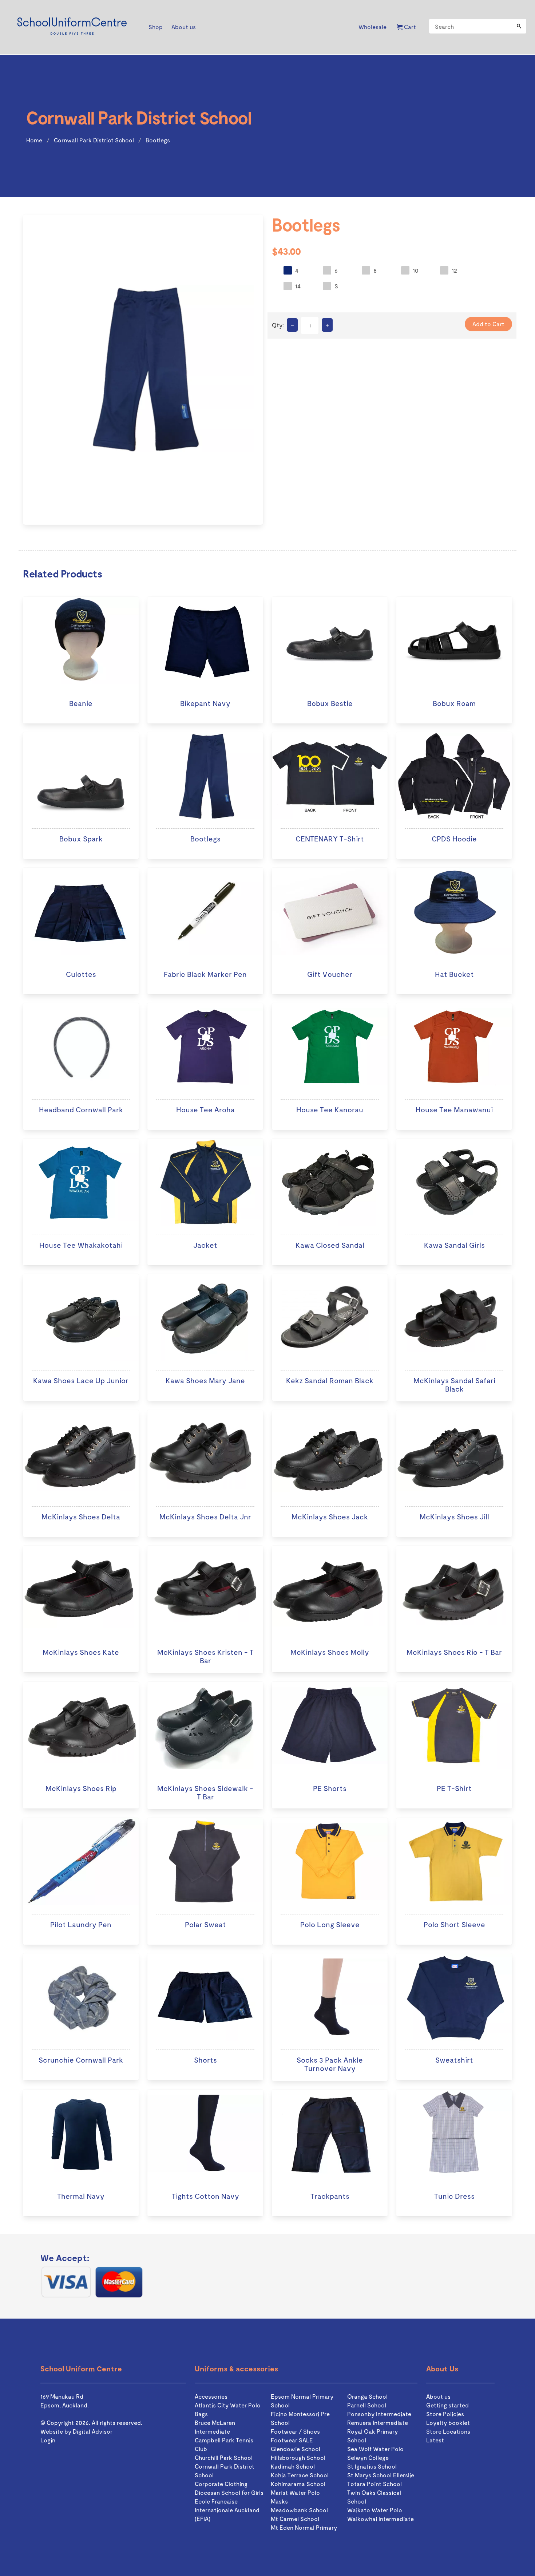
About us (438, 2396)
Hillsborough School (298, 2457)
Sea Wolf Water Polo (375, 2449)
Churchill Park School (224, 2457)
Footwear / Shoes (295, 2431)
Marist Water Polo (295, 2492)
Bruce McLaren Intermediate (215, 2427)
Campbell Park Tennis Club (224, 2444)
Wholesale (372, 27)
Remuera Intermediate (378, 2423)
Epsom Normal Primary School (302, 2401)
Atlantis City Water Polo (228, 2405)
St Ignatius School (372, 2466)
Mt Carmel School (295, 2519)
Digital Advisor (93, 2431)
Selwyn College (368, 2457)
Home (34, 140)
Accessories (211, 2396)
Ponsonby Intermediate (379, 2414)
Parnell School (367, 2405)
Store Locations (448, 2431)
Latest (435, 2440)
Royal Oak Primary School (372, 2436)
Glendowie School (296, 2449)
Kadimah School (293, 2466)
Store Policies (445, 2414)
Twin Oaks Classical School (374, 2497)
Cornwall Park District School (94, 140)
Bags (201, 2414)
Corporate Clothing (221, 2484)
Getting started (447, 2405)
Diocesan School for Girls (229, 2492)
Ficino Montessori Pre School (300, 2418)
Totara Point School (374, 2484)
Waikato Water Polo (375, 2510)
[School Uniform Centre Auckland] (72, 27)
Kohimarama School (298, 2484)
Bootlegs (158, 140)
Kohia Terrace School (300, 2475)
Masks (279, 2501)
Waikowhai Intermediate (381, 2519)
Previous (13, 371)
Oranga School (367, 2396)
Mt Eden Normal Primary (304, 2527)
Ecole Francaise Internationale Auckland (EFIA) (227, 2510)
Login (48, 2440)
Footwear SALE (292, 2440)
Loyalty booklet (448, 2423)
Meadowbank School (299, 2510)
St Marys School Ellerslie (381, 2475)
